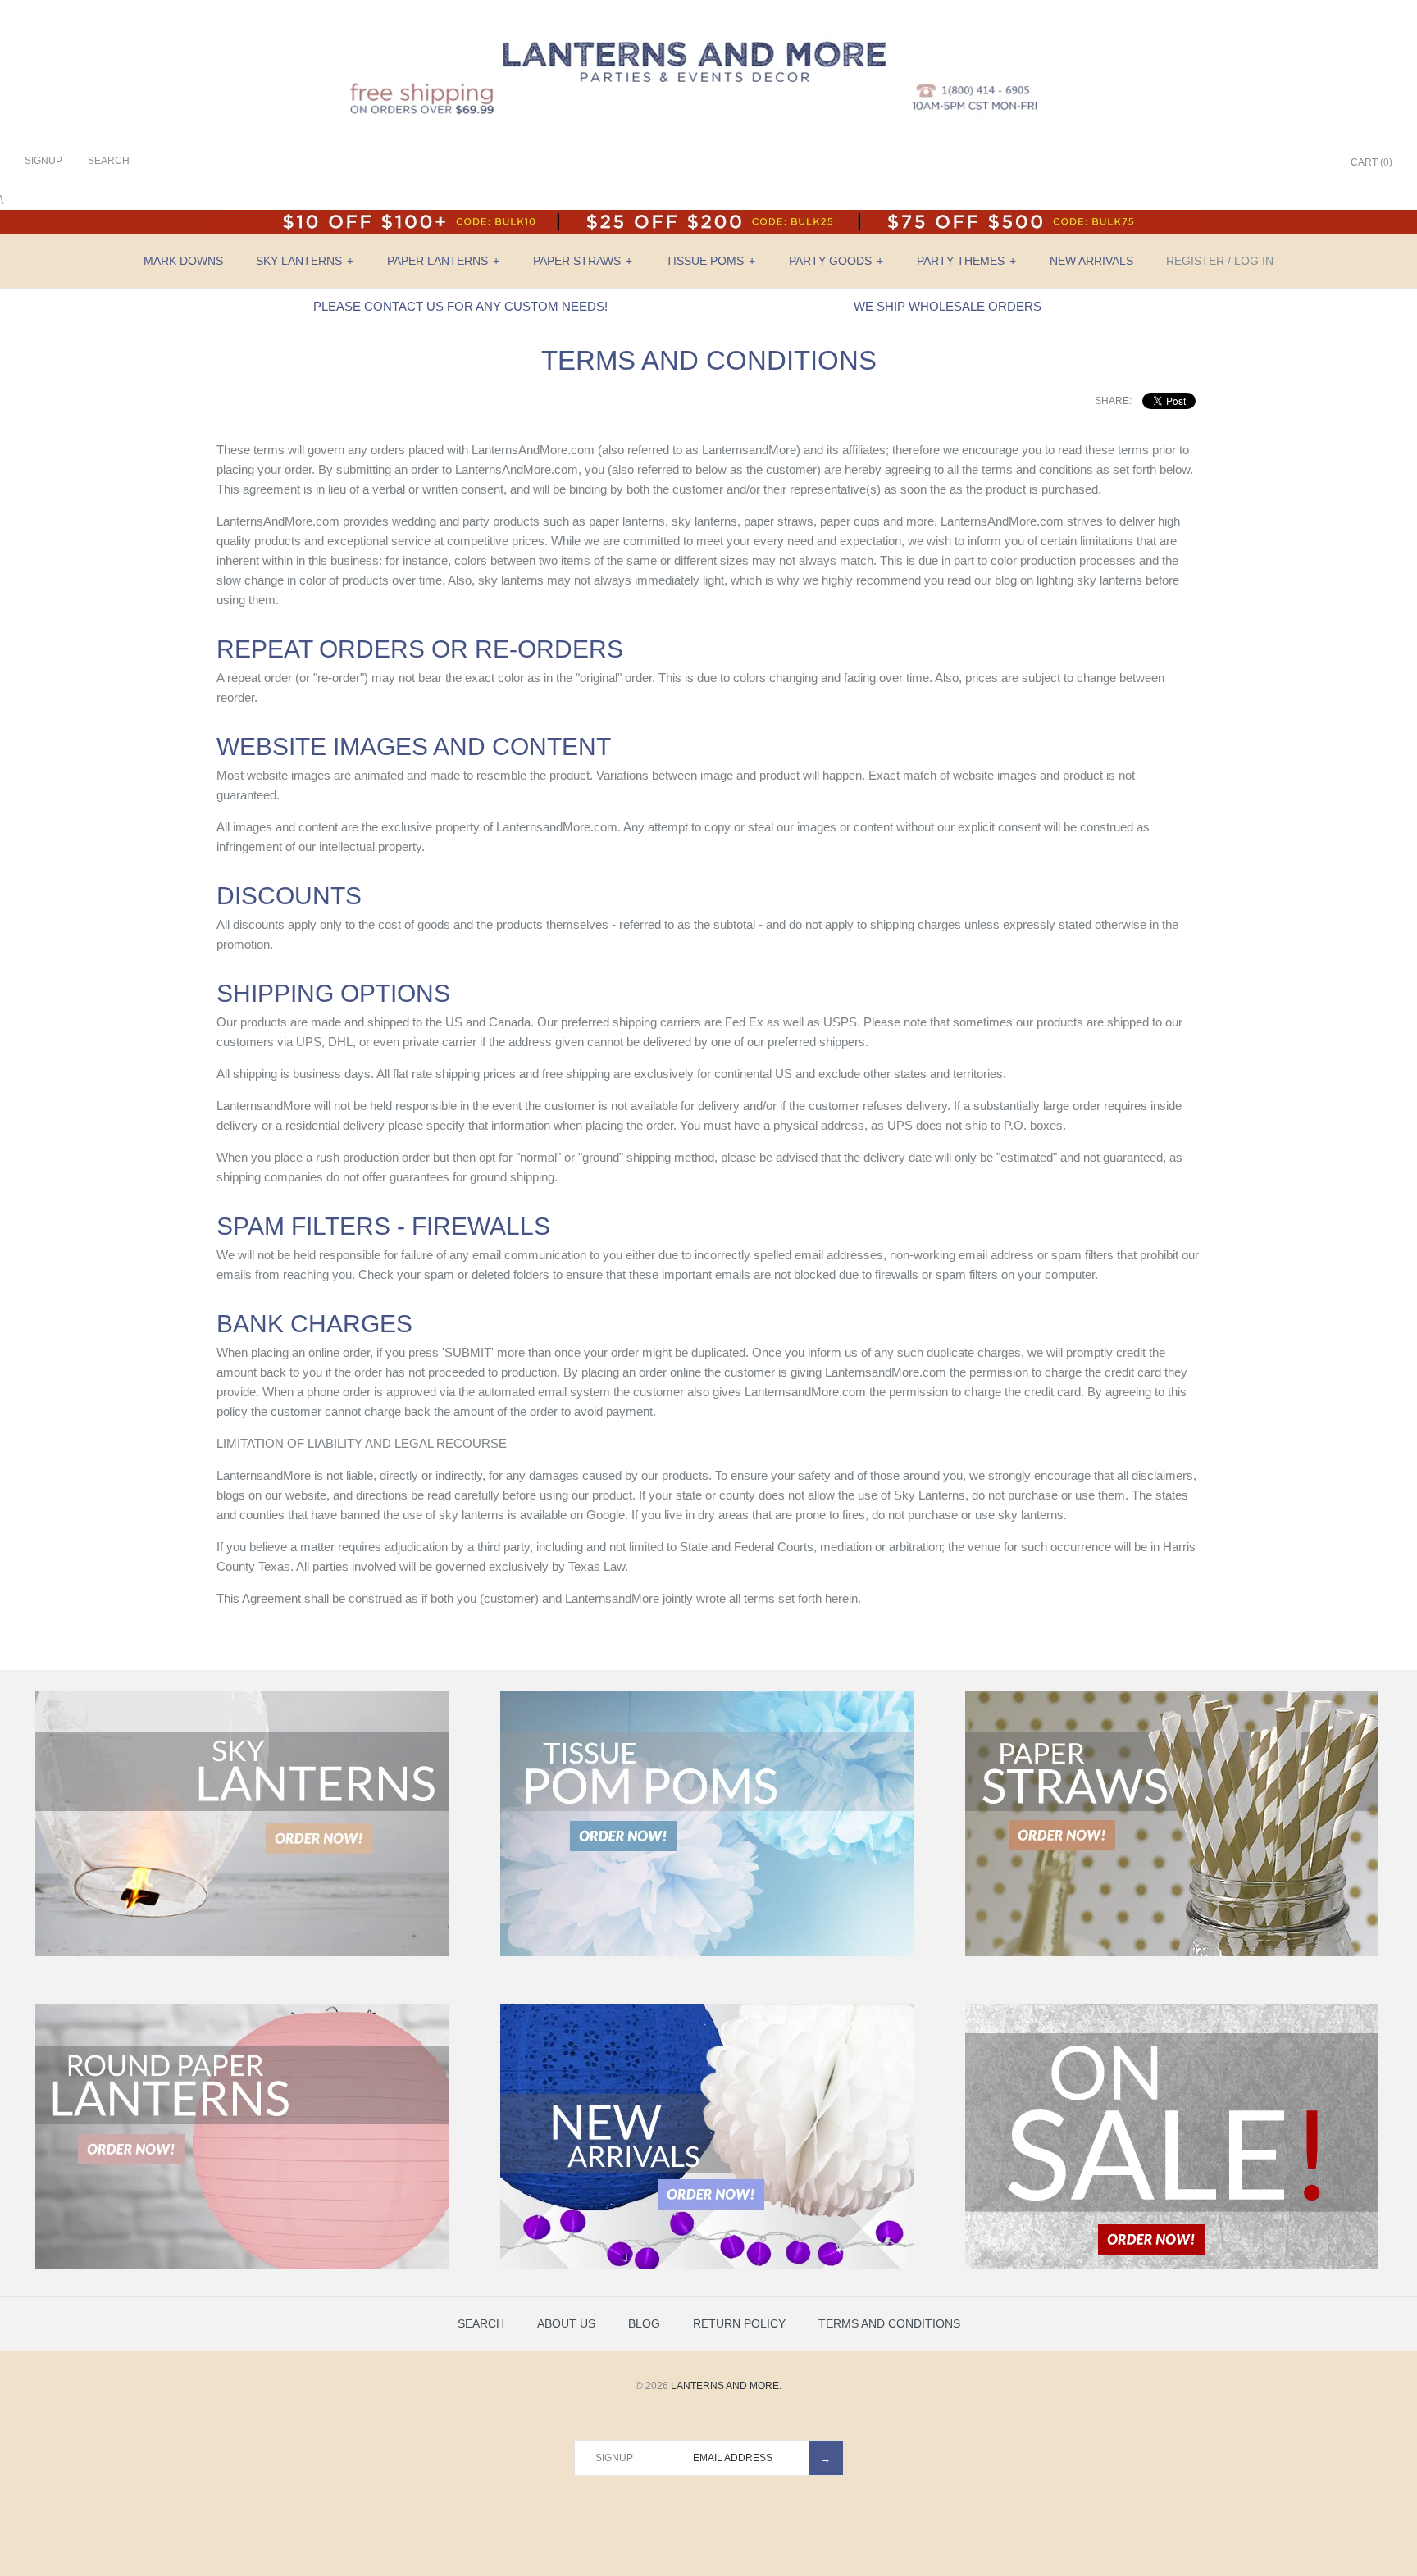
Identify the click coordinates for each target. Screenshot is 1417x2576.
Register (1195, 261)
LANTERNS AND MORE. (726, 2386)
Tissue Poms (711, 261)
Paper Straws (583, 261)
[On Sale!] (1172, 2266)
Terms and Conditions (889, 2323)
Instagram (1294, 163)
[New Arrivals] (707, 2266)
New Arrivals (1091, 261)
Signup (43, 161)
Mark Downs (183, 261)
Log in (1254, 261)
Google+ (1273, 163)
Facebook (1232, 163)
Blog (644, 2323)
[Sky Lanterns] (242, 1953)
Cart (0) (1371, 162)
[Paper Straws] (1172, 1953)
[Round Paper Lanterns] (242, 2266)
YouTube (1314, 163)
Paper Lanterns (443, 261)
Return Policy (739, 2323)
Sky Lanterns (305, 261)
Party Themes (966, 261)
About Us (566, 2323)
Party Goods (836, 261)
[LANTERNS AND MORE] (708, 26)
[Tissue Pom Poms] (707, 1953)
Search (481, 2323)
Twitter (1253, 163)
